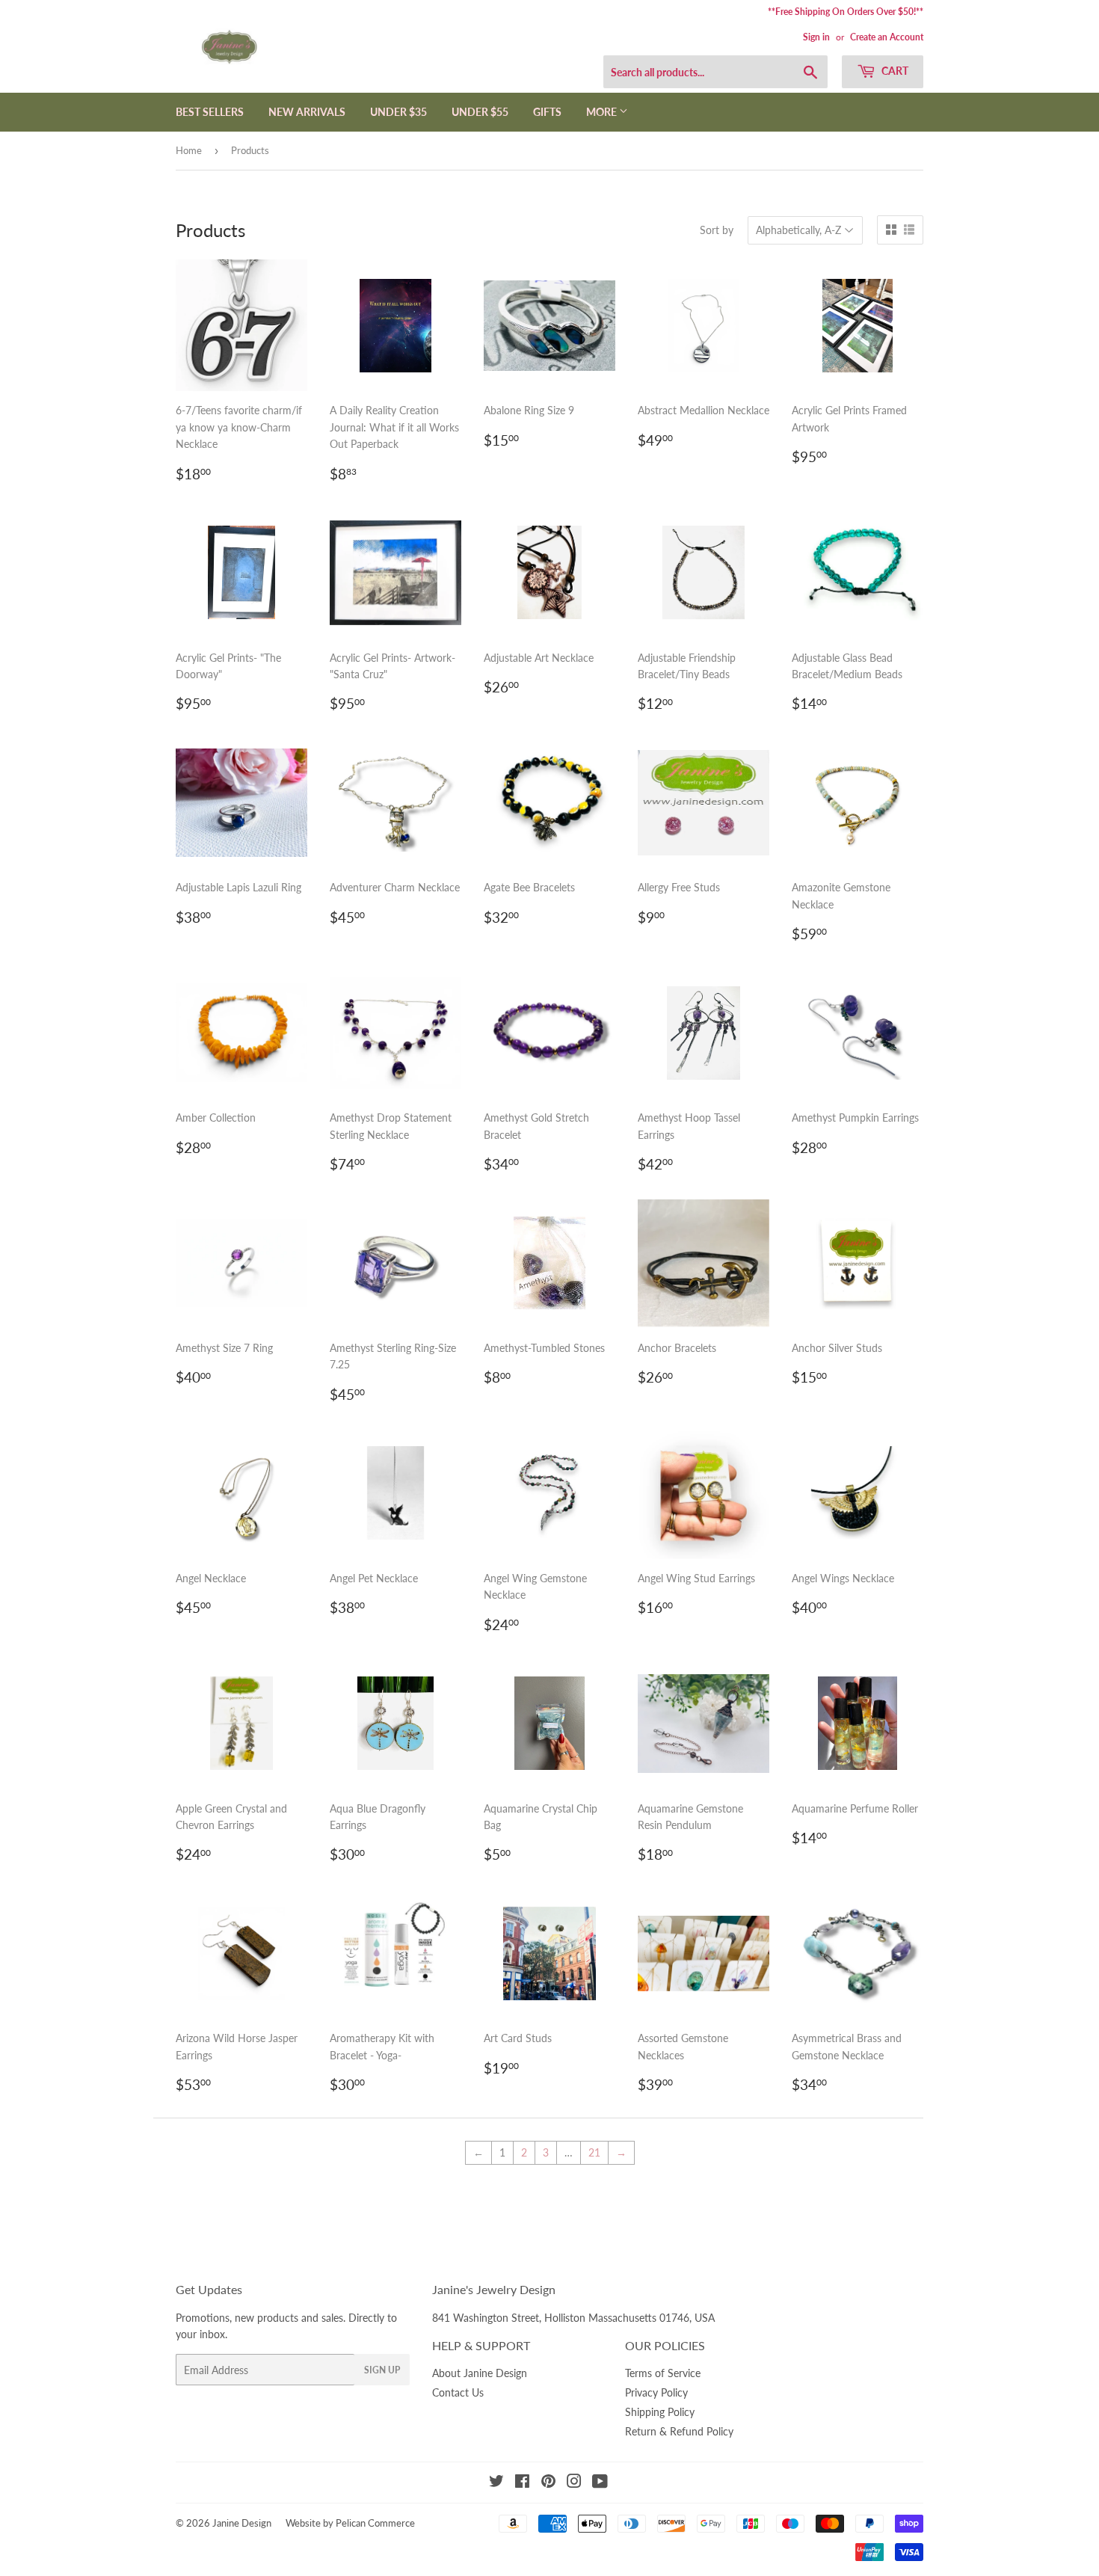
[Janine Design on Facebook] (522, 2483)
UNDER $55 (480, 112)
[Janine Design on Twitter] (496, 2483)
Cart (894, 71)
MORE (603, 112)
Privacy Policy (656, 2392)
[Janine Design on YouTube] (600, 2483)
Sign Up (382, 2370)
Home (189, 150)
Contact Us (458, 2392)
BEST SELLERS (210, 112)
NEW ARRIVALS (307, 112)
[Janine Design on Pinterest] (548, 2483)
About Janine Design (480, 2373)
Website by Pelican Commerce (350, 2523)
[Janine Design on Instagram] (574, 2483)
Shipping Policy (660, 2412)
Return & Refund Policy (679, 2431)
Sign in (816, 37)
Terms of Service (663, 2373)
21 (594, 2152)
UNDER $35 (398, 112)
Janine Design (242, 2523)
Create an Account (887, 37)
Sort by (717, 230)
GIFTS (547, 112)
